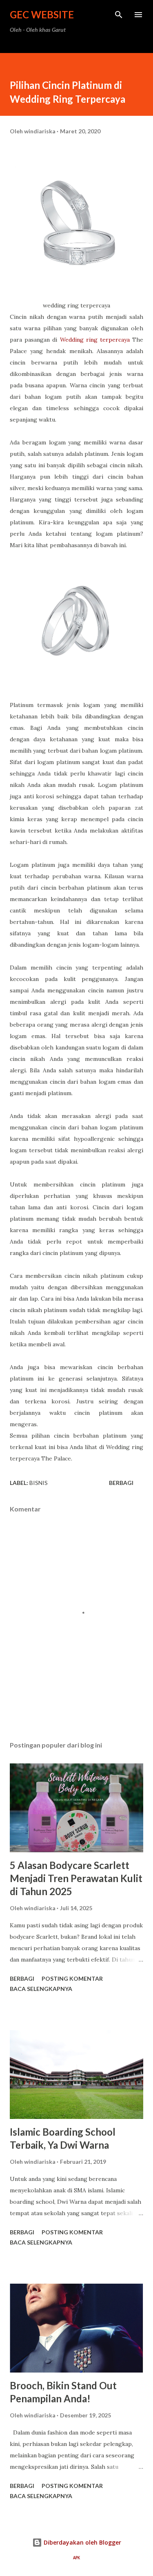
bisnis (39, 1483)
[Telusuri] (119, 15)
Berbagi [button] (121, 1483)
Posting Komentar (72, 1978)
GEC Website (42, 14)
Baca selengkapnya (41, 1989)
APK (76, 2558)
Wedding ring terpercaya (95, 340)
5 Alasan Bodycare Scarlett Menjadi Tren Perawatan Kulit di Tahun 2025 (76, 1878)
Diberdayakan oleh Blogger (82, 2542)
